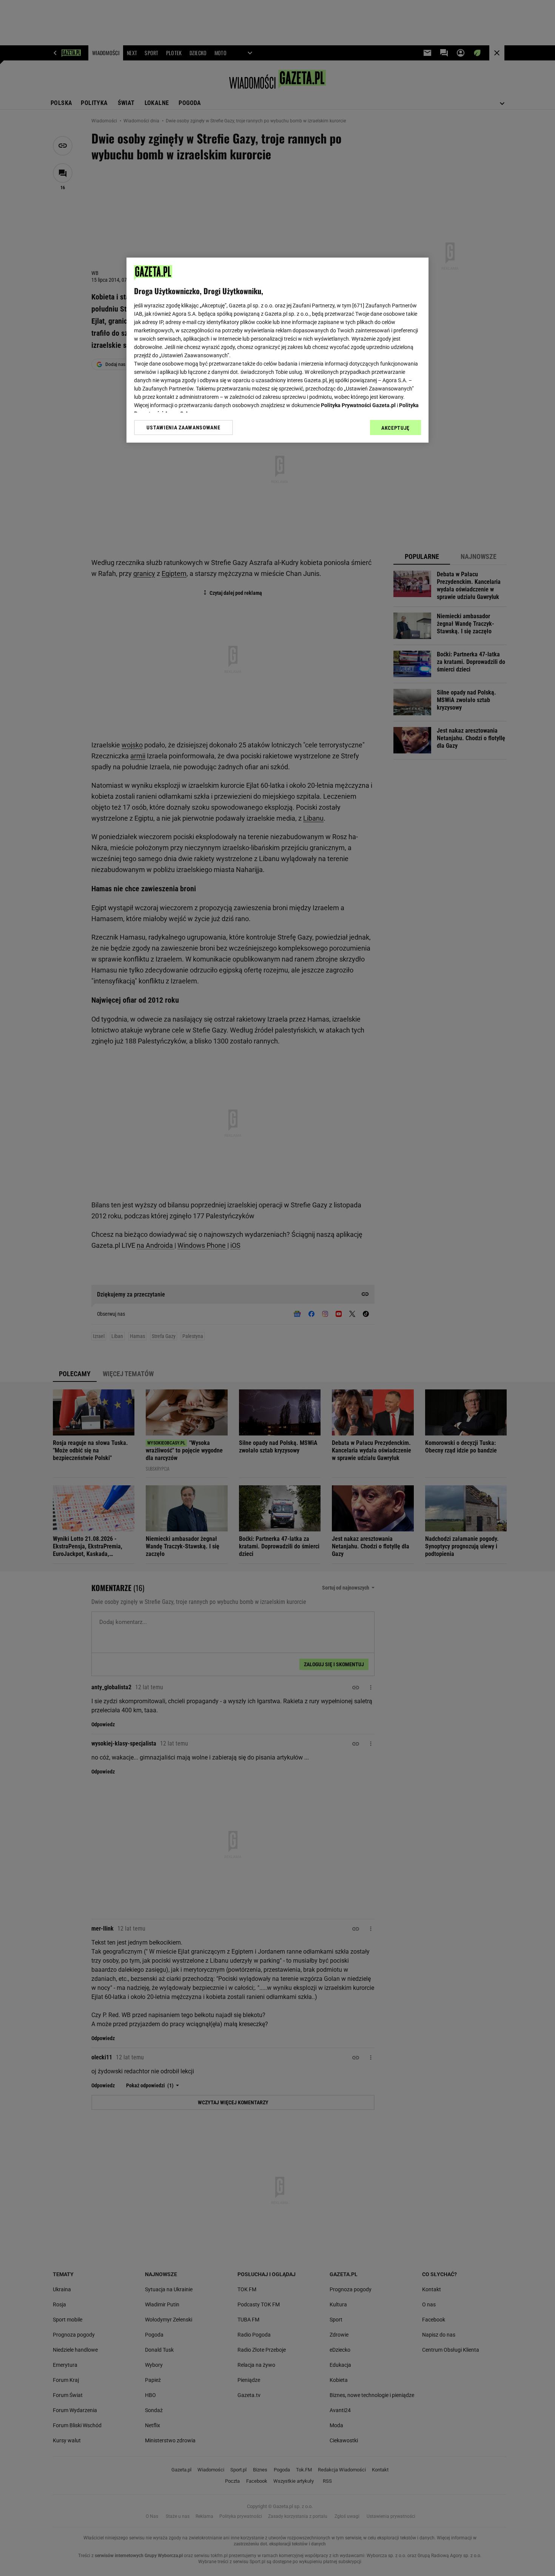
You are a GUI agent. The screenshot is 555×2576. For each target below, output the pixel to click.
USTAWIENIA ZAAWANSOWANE (183, 428)
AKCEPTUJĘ (395, 428)
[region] (277, 350)
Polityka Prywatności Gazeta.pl (358, 405)
